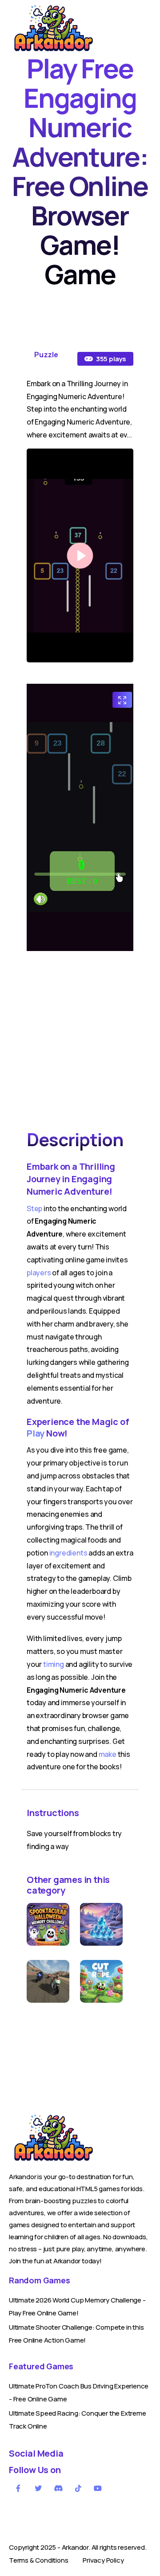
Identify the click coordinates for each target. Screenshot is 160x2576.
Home (18, 55)
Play (36, 1433)
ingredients (68, 1553)
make (108, 1754)
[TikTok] (78, 2488)
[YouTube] (98, 2488)
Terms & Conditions (38, 2560)
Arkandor (75, 2547)
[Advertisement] (80, 1038)
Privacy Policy (103, 2560)
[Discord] (59, 2488)
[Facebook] (19, 2488)
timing (54, 1664)
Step (34, 1208)
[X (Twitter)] (39, 2488)
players (39, 1273)
